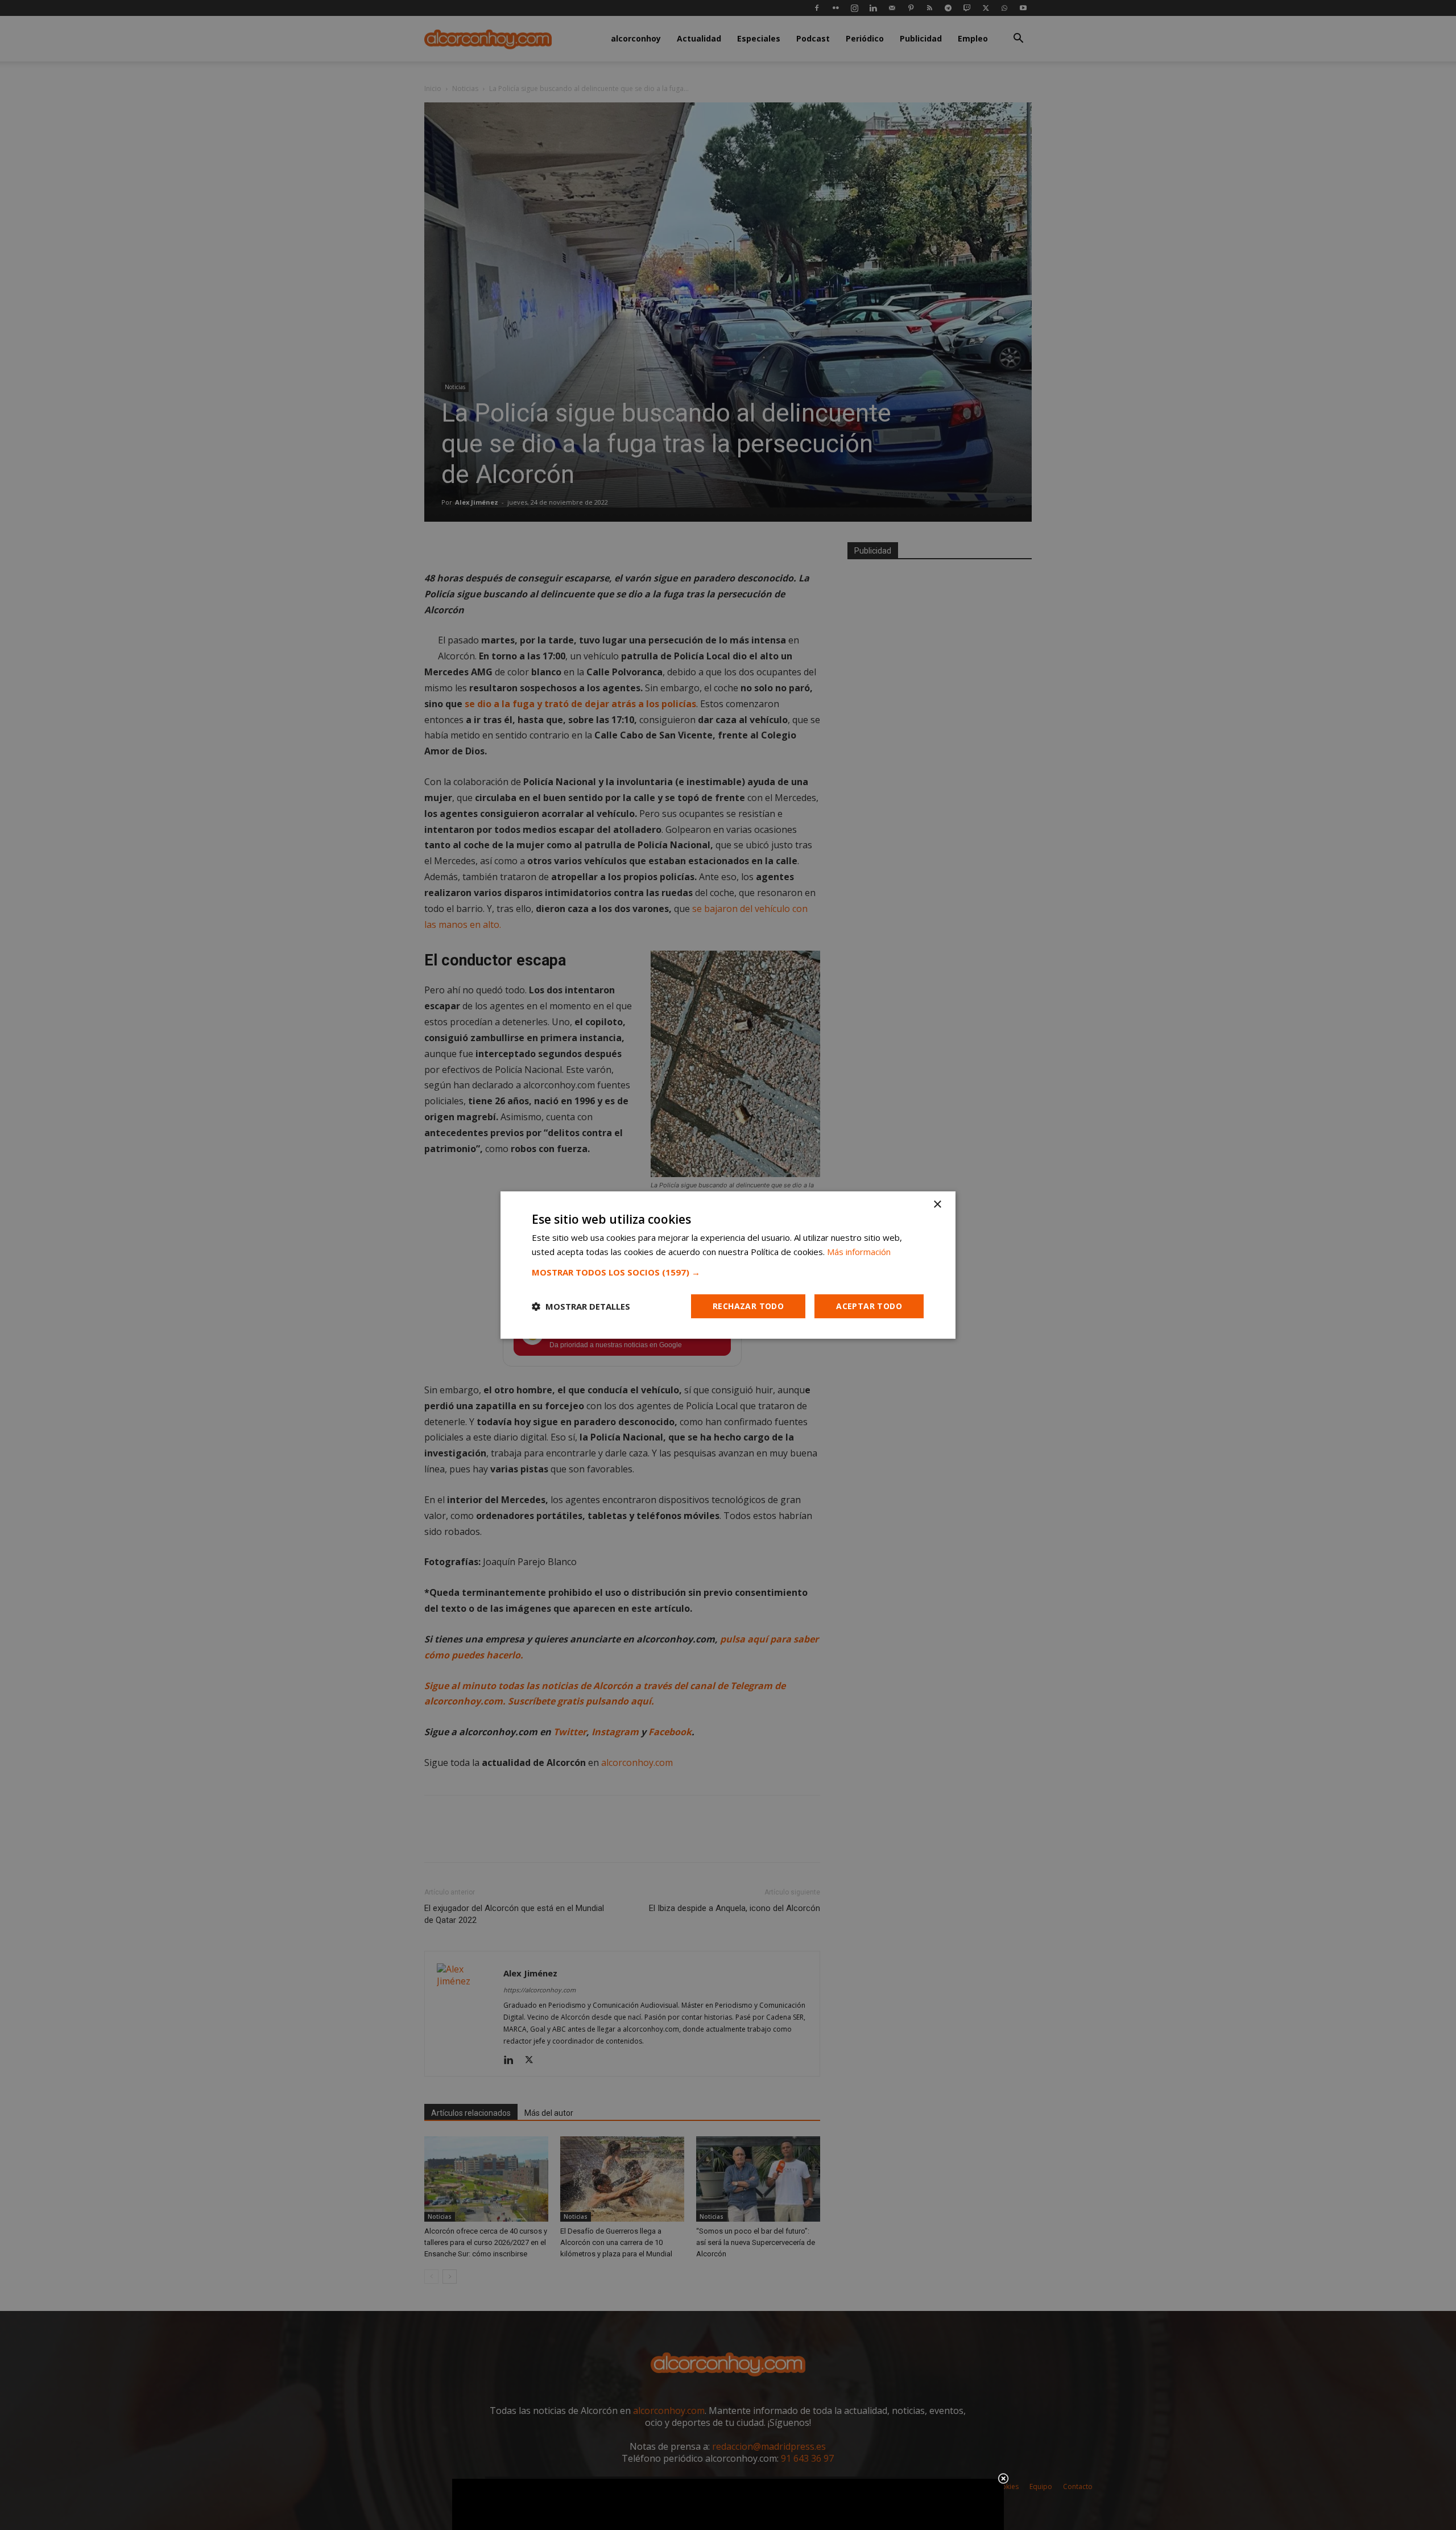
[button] (728, 1272)
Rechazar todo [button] (748, 1306)
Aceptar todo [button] (869, 1306)
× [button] (937, 1205)
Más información (859, 1252)
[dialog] (728, 1265)
